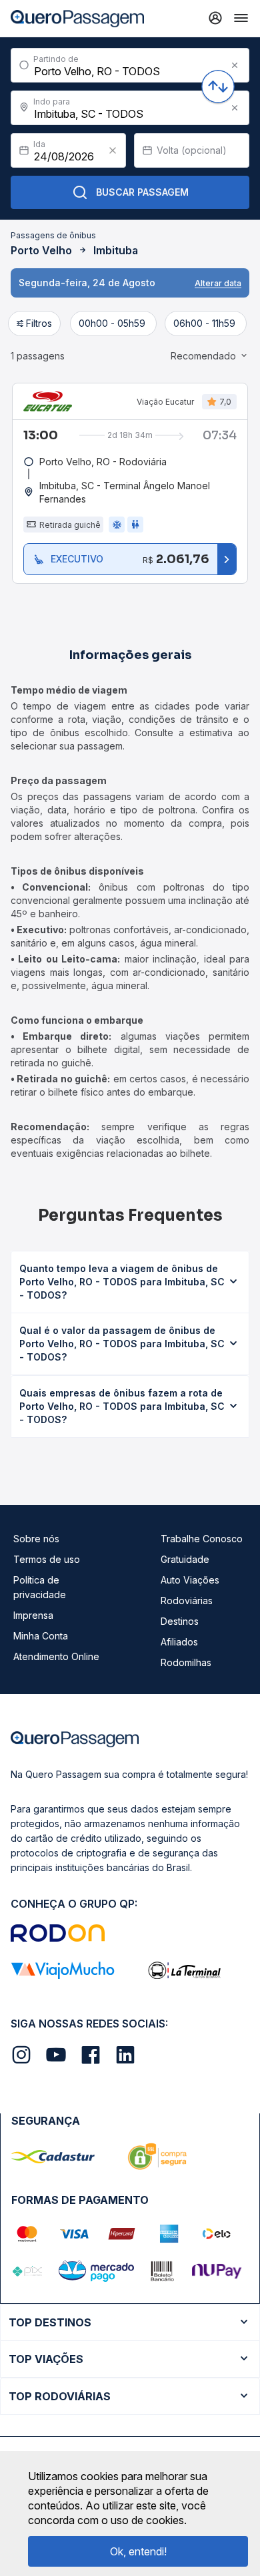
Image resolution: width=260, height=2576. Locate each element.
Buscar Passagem (142, 192)
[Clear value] (113, 150)
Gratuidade (185, 1559)
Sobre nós (36, 1539)
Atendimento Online (56, 1656)
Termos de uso (47, 1559)
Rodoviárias (187, 1601)
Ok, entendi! (138, 2551)
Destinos (180, 1621)
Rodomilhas (186, 1662)
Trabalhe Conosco (202, 1539)
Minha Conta (41, 1636)
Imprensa (33, 1615)
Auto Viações (190, 1580)
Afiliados (179, 1642)
